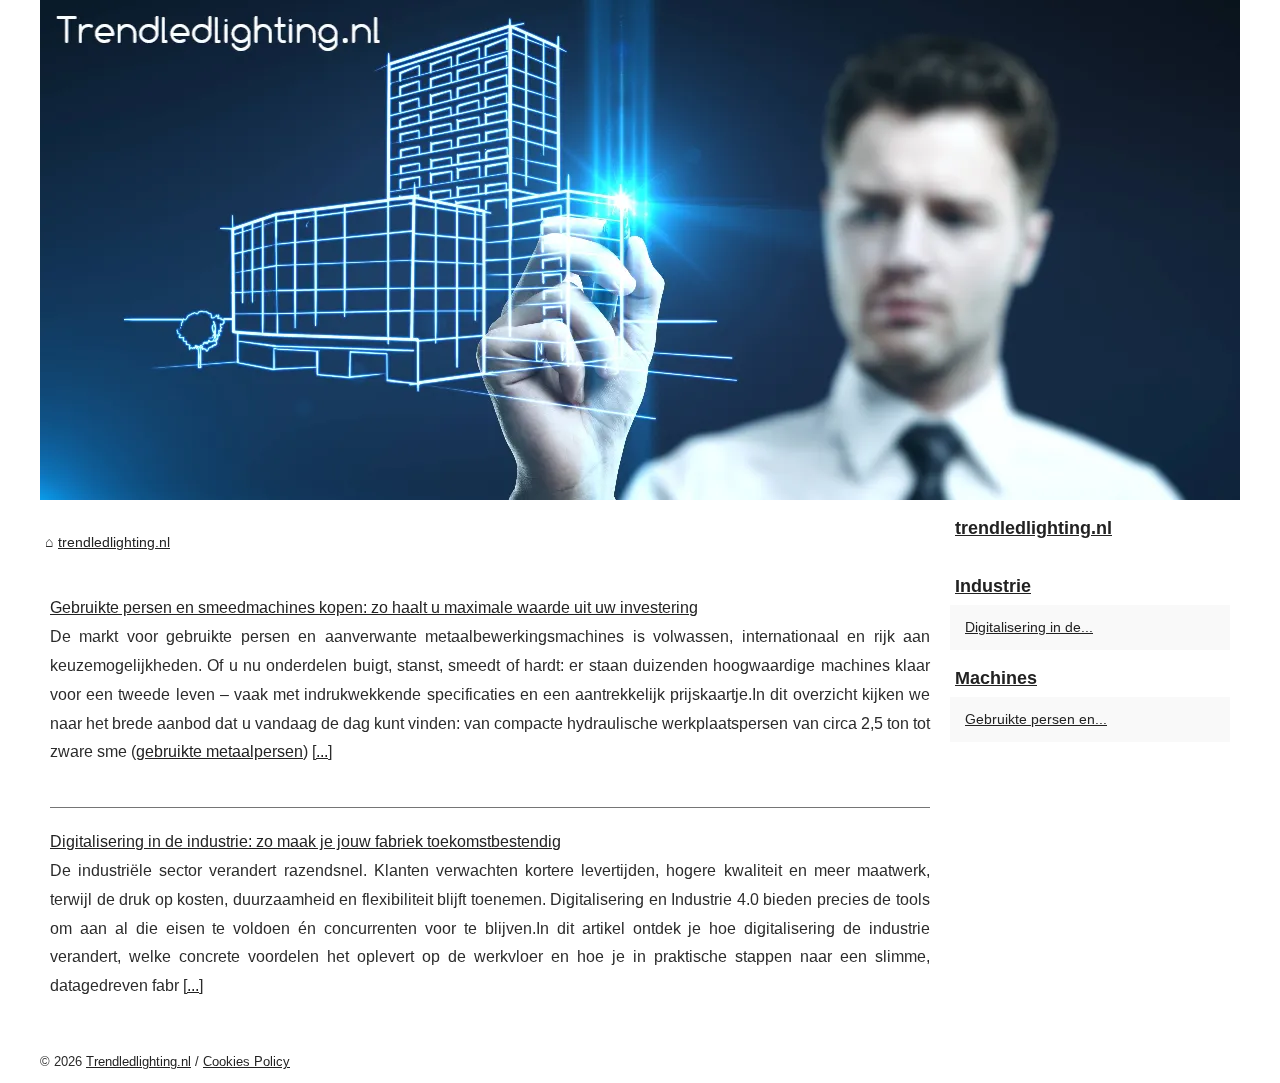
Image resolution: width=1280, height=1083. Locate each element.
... (322, 751)
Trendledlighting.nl (138, 1061)
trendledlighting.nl (114, 542)
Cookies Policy (246, 1061)
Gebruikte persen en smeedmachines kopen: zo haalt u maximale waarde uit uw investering (374, 607)
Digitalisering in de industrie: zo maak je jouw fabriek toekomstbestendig (305, 841)
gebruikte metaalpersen (219, 751)
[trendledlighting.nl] (640, 250)
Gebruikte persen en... (1036, 719)
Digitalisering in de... (1029, 627)
